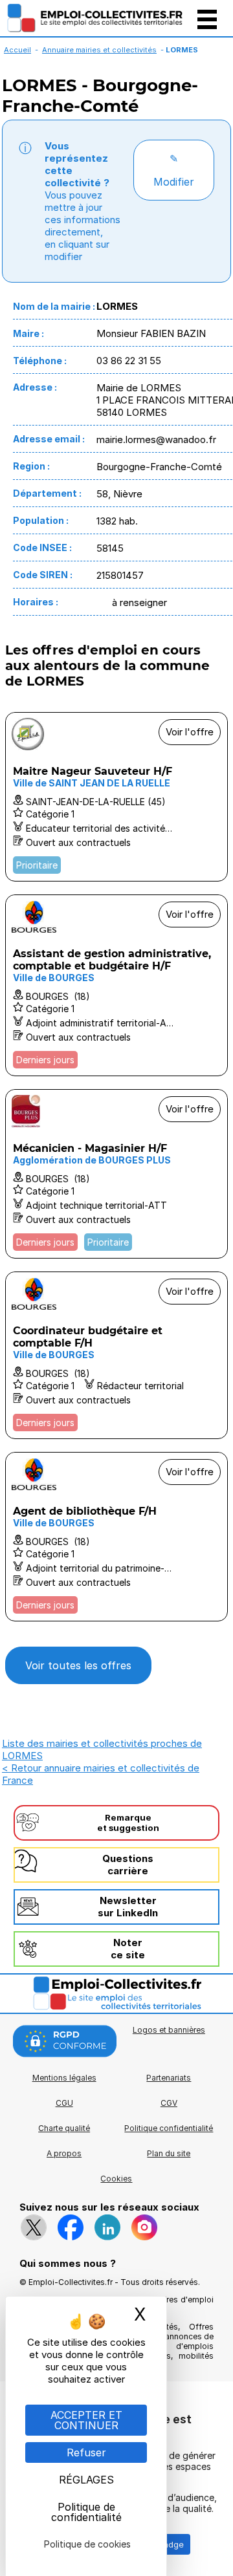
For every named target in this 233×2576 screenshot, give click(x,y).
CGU (64, 2103)
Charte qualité (64, 2128)
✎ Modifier (174, 170)
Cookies (116, 2179)
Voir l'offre (190, 732)
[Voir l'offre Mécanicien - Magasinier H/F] (116, 1174)
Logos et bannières (169, 2030)
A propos (64, 2153)
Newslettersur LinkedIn (128, 1907)
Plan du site (169, 2153)
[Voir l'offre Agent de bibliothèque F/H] (116, 1537)
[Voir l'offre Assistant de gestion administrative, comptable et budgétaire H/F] (116, 985)
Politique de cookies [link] (87, 2544)
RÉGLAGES (86, 2480)
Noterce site (128, 1949)
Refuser (86, 2452)
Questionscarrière (128, 1865)
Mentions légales (64, 2078)
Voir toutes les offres (78, 1665)
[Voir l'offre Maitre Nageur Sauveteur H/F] (116, 797)
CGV (169, 2103)
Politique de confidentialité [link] (86, 2512)
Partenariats (169, 2078)
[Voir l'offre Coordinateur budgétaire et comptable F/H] (116, 1355)
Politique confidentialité (169, 2128)
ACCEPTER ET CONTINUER (86, 2420)
